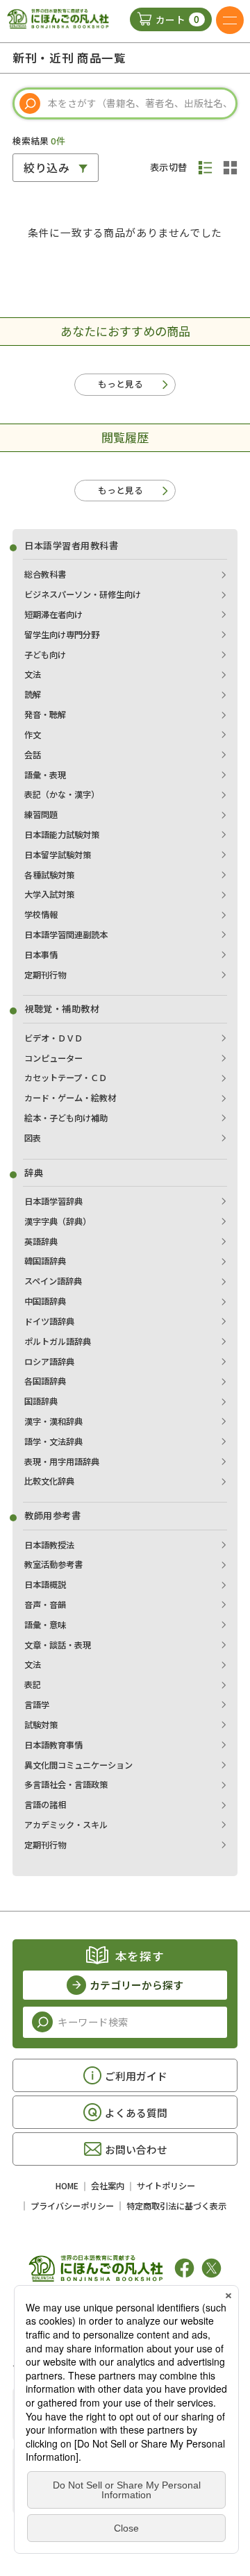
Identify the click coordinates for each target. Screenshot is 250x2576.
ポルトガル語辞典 (58, 1341)
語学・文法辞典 (53, 1441)
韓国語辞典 (45, 1261)
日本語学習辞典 (53, 1201)
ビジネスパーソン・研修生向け (83, 594)
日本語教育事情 (53, 1745)
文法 (33, 674)
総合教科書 (45, 574)
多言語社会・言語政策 (66, 1784)
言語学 (37, 1705)
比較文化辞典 (49, 1481)
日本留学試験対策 (58, 855)
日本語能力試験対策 (62, 835)
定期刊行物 (45, 975)
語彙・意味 (45, 1625)
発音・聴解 (45, 714)
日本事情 (41, 955)
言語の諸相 (45, 1805)
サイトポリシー (166, 2186)
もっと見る (120, 384)
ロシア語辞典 (49, 1362)
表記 (33, 1684)
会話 (33, 755)
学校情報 (41, 914)
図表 (33, 1138)
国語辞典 (41, 1401)
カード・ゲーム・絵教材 (70, 1098)
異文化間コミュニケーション (78, 1765)
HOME (67, 2186)
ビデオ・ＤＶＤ (53, 1038)
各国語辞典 (45, 1381)
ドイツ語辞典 (49, 1321)
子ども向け (45, 655)
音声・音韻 (45, 1605)
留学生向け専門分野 (62, 635)
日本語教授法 (49, 1545)
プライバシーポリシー (72, 2206)
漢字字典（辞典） (58, 1221)
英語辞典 (41, 1241)
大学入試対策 (49, 894)
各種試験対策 (49, 875)
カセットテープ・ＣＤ (66, 1078)
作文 (33, 735)
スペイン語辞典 (53, 1281)
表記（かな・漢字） (62, 794)
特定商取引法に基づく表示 (176, 2206)
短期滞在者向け (53, 614)
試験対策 (41, 1725)
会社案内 (108, 2186)
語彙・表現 (45, 775)
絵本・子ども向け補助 (66, 1118)
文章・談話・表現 (58, 1645)
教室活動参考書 (53, 1564)
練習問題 (41, 814)
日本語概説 (45, 1584)
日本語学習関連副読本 (66, 935)
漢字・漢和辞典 (53, 1421)
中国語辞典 (45, 1301)
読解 (33, 694)
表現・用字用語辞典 (62, 1462)
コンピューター (53, 1058)
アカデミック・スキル (66, 1825)
